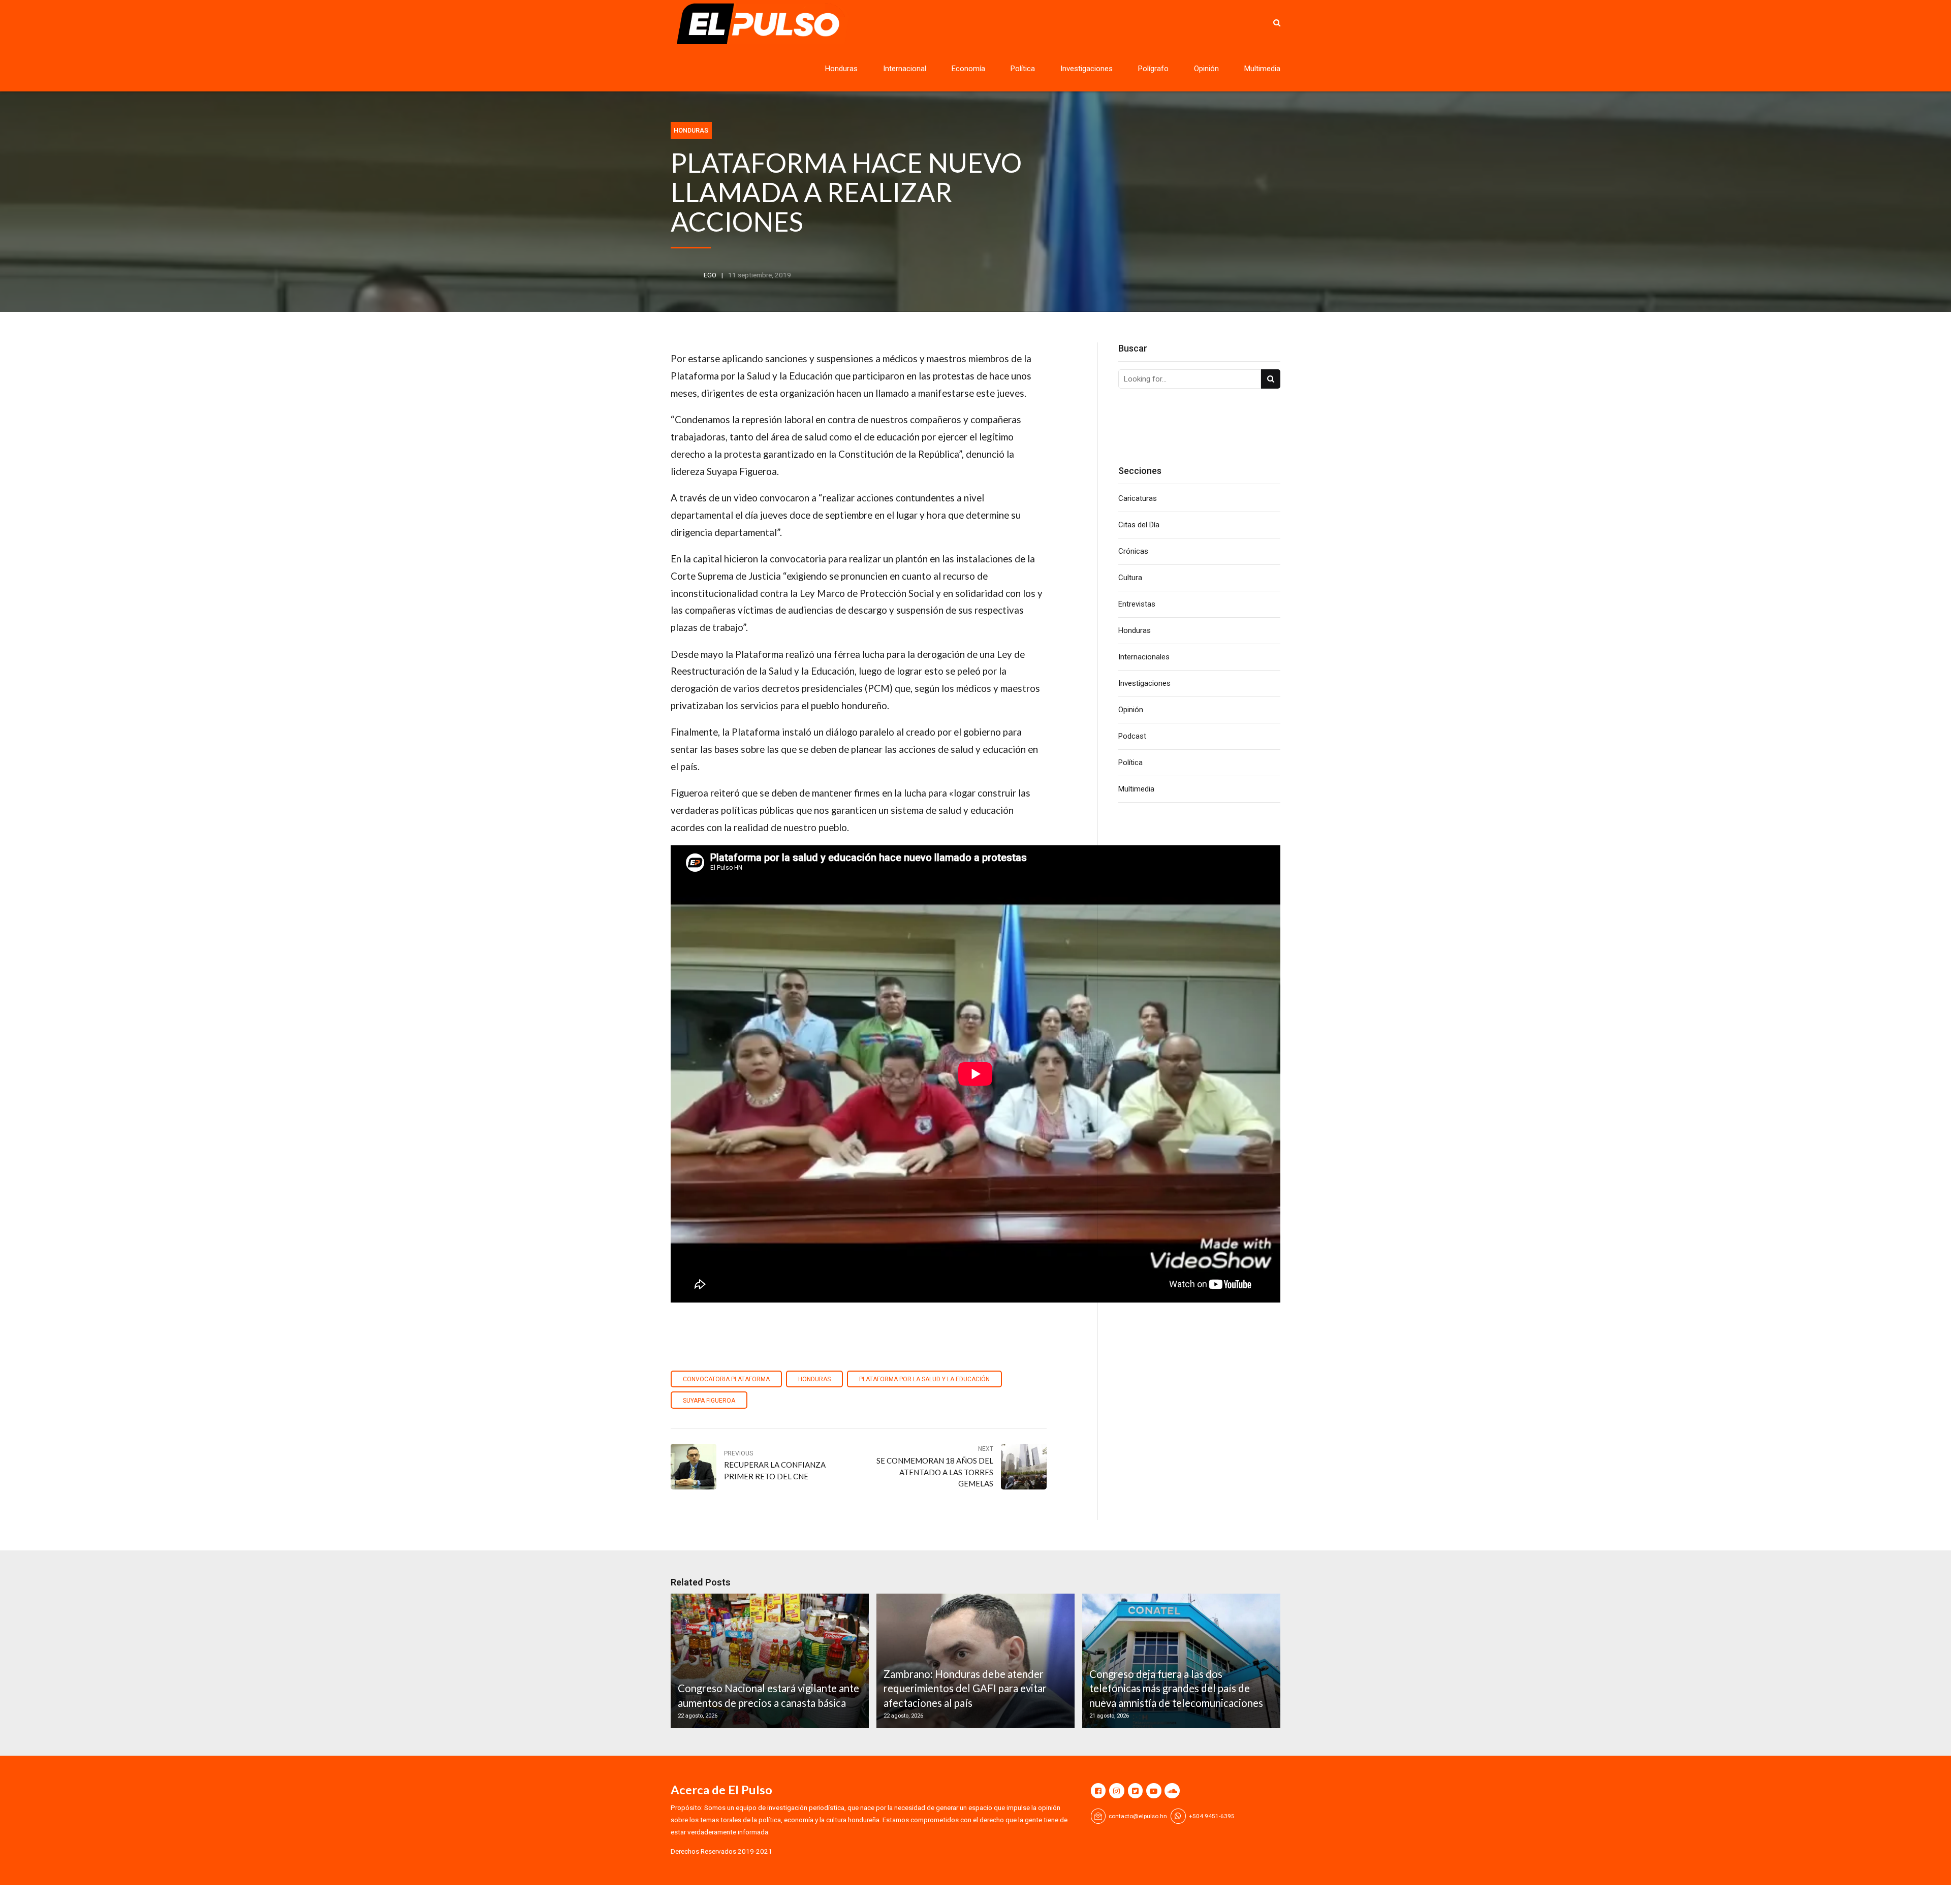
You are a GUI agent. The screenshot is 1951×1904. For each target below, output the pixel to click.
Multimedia (1262, 69)
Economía (968, 69)
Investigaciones (1087, 69)
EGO (710, 275)
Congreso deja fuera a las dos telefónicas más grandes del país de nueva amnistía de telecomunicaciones (1176, 1688)
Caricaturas (1138, 498)
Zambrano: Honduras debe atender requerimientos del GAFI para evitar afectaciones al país (965, 1688)
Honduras (841, 69)
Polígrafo (1153, 69)
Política (1023, 69)
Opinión (1206, 69)
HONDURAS (814, 1379)
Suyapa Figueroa (709, 1401)
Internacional (905, 69)
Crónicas (1133, 551)
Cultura (1130, 578)
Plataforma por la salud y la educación (924, 1379)
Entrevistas (1137, 604)
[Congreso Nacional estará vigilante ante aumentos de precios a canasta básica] (768, 1661)
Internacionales (1144, 657)
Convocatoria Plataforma (726, 1379)
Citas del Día (1139, 525)
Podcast (1132, 736)
